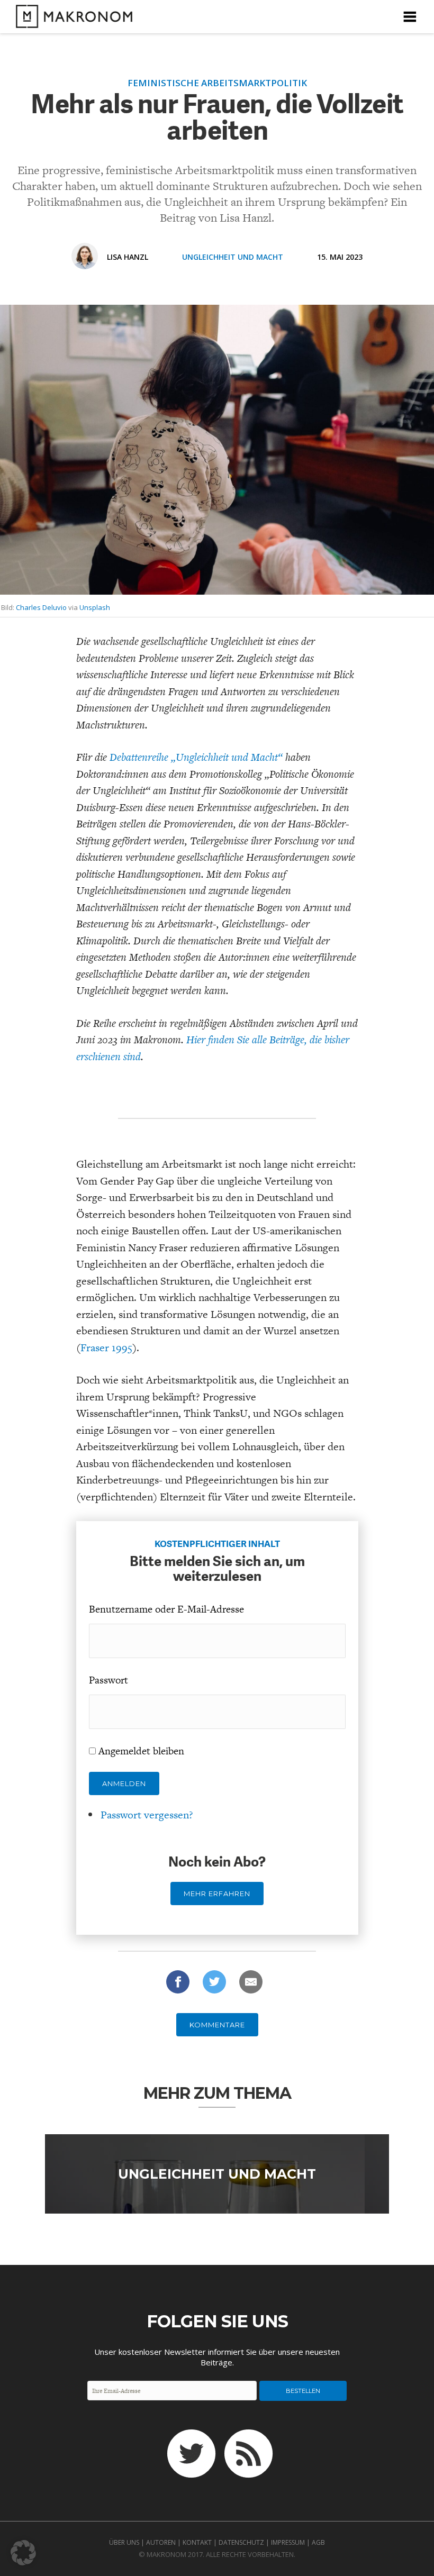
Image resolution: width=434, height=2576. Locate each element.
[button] (23, 2553)
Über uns (124, 2542)
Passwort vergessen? (147, 1815)
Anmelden (124, 1783)
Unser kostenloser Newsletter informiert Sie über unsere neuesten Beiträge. (217, 2357)
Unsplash (95, 607)
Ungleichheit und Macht (233, 257)
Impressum (288, 2542)
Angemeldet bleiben (141, 1751)
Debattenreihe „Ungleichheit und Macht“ (196, 757)
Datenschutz (241, 2542)
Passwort (108, 1680)
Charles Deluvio (41, 607)
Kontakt (197, 2542)
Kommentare (217, 2025)
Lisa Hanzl (128, 257)
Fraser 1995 (106, 1348)
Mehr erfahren (217, 1894)
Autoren (161, 2542)
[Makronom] (71, 21)
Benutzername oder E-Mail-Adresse (166, 1609)
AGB (318, 2542)
